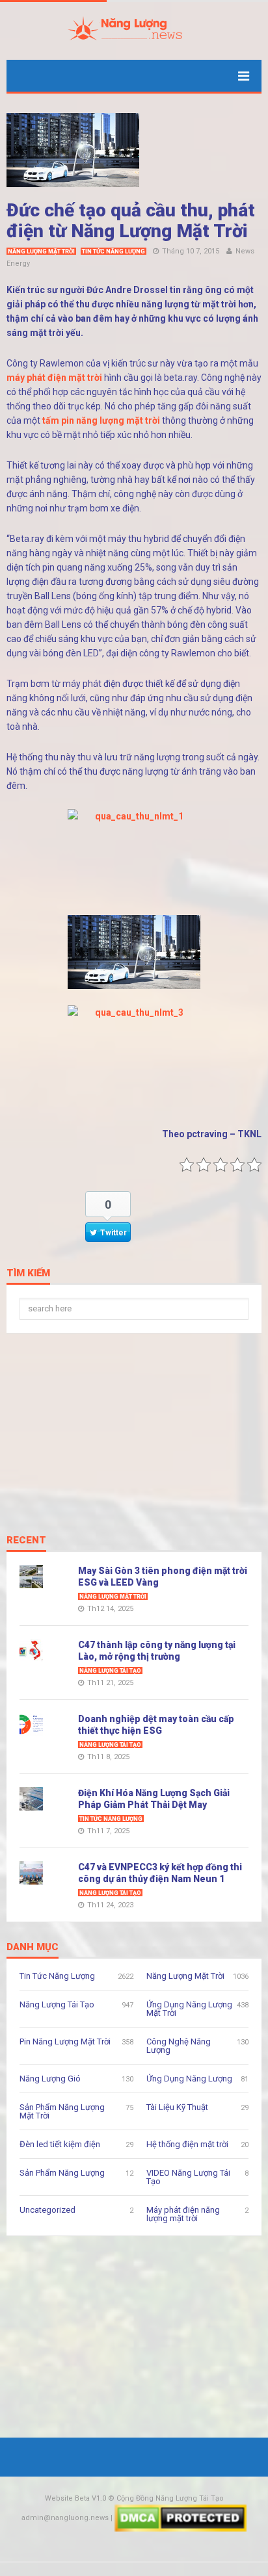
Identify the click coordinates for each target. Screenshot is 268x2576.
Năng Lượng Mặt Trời (41, 251)
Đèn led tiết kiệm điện (60, 2144)
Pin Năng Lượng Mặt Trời (65, 2041)
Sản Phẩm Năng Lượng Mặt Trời (62, 2111)
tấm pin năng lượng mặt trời (101, 420)
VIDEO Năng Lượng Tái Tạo (188, 2177)
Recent (26, 1541)
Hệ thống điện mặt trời (187, 2144)
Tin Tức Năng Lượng (114, 251)
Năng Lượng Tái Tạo (110, 1671)
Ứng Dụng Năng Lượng (189, 2079)
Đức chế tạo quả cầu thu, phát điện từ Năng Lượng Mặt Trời (131, 221)
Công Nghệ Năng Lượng (179, 2046)
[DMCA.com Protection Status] (181, 2518)
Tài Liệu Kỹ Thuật (177, 2107)
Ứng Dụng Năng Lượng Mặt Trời (189, 2009)
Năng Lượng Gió (50, 2079)
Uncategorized (47, 2210)
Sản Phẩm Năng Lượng (62, 2173)
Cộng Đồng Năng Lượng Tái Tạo (170, 2498)
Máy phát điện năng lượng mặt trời (183, 2214)
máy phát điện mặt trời (54, 378)
